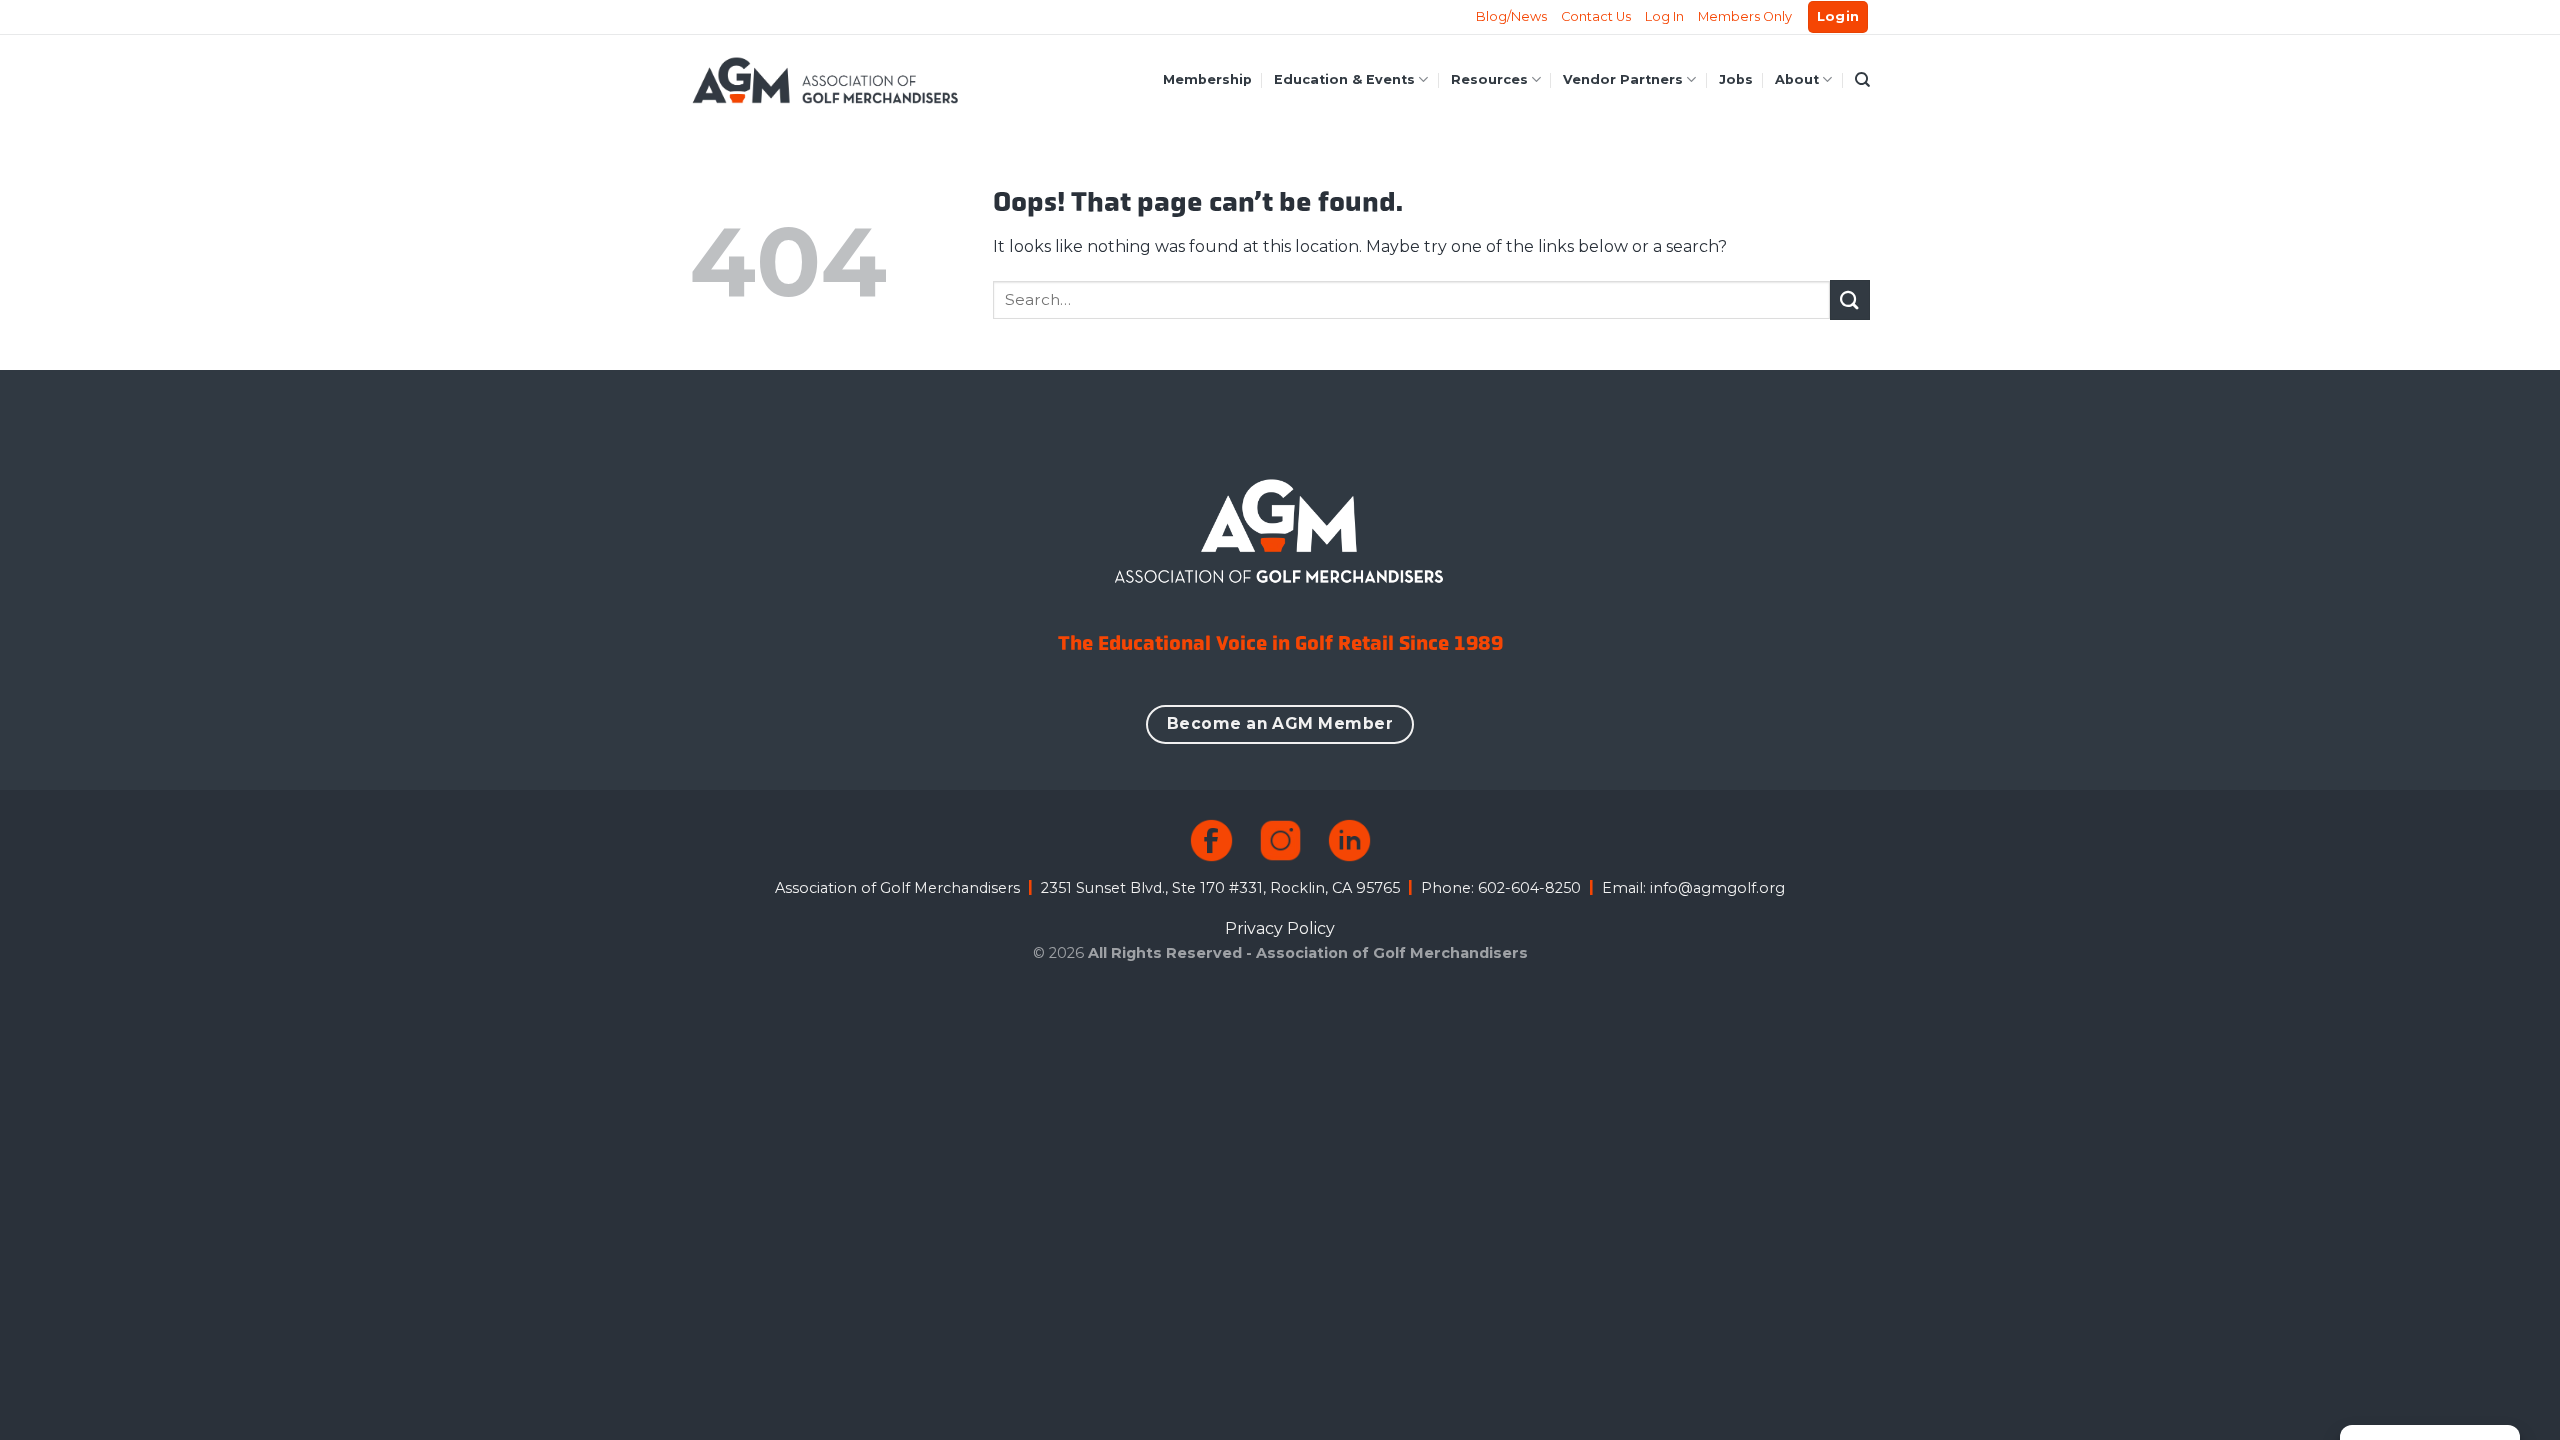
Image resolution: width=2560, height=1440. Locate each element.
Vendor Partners (1623, 79)
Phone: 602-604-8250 (1501, 888)
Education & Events (1344, 79)
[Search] (1862, 80)
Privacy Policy (1280, 928)
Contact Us (1596, 16)
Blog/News (1511, 16)
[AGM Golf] (825, 80)
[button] (1838, 17)
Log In (1664, 16)
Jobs (1736, 79)
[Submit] (1850, 299)
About (1797, 79)
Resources (1489, 79)
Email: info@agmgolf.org (1693, 888)
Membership (1207, 79)
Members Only (1745, 16)
